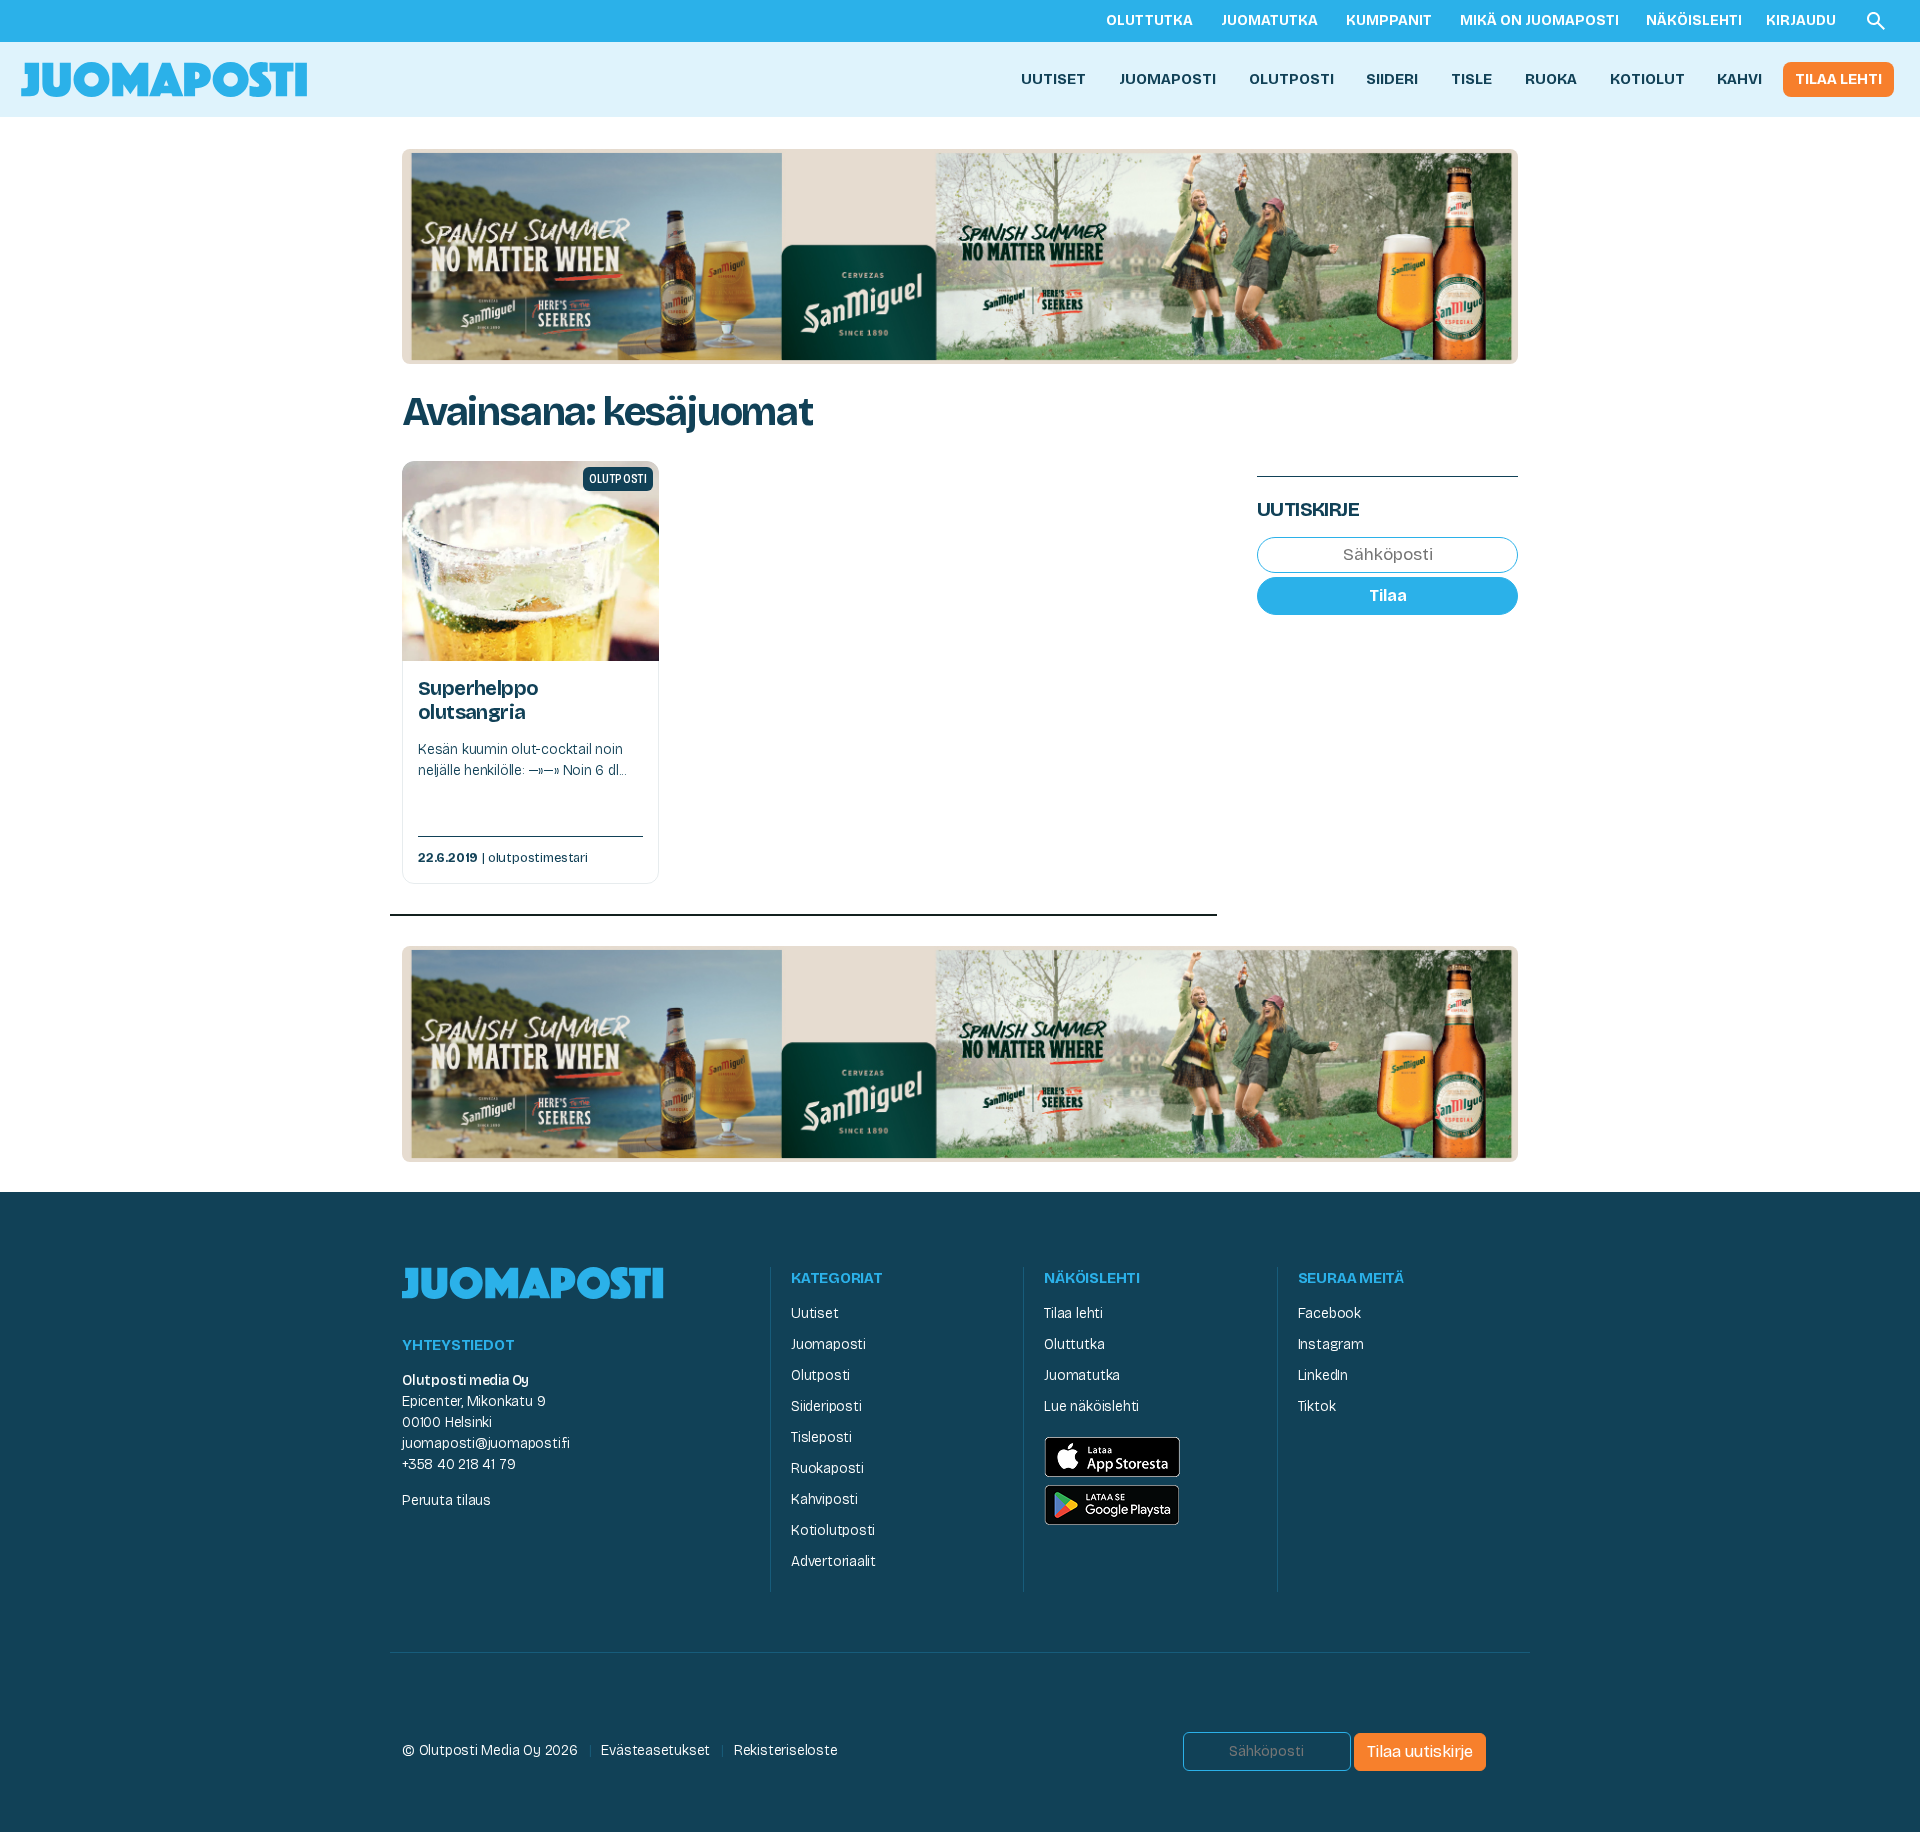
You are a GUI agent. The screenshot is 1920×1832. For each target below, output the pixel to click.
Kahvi (1739, 79)
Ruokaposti (827, 1468)
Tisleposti (821, 1437)
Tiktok (1317, 1406)
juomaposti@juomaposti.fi (486, 1443)
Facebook (1329, 1313)
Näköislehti (1694, 20)
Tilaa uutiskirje (1420, 1751)
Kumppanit (1389, 20)
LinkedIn (1323, 1375)
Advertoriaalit (833, 1561)
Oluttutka (1149, 20)
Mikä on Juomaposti (1539, 20)
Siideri (1392, 79)
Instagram (1331, 1344)
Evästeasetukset (655, 1750)
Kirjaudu (1801, 20)
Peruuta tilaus (446, 1500)
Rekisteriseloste (786, 1750)
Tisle (1471, 79)
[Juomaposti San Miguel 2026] (960, 255)
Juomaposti (1167, 79)
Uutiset (1053, 79)
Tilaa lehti (1838, 79)
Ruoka (1551, 79)
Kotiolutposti (833, 1530)
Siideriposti (826, 1406)
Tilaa (1388, 594)
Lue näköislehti (1091, 1406)
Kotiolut (1647, 79)
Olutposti (1291, 79)
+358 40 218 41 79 (458, 1464)
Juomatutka (1269, 20)
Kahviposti (824, 1499)
